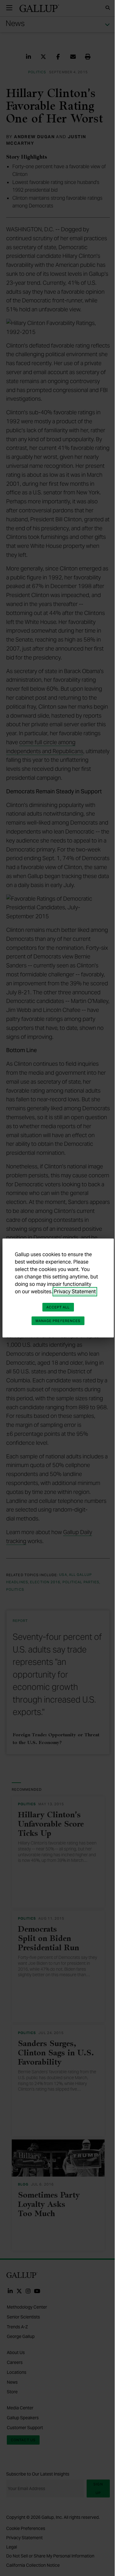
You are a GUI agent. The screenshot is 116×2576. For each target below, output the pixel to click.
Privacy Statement (75, 1292)
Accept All (58, 1307)
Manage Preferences (58, 1321)
